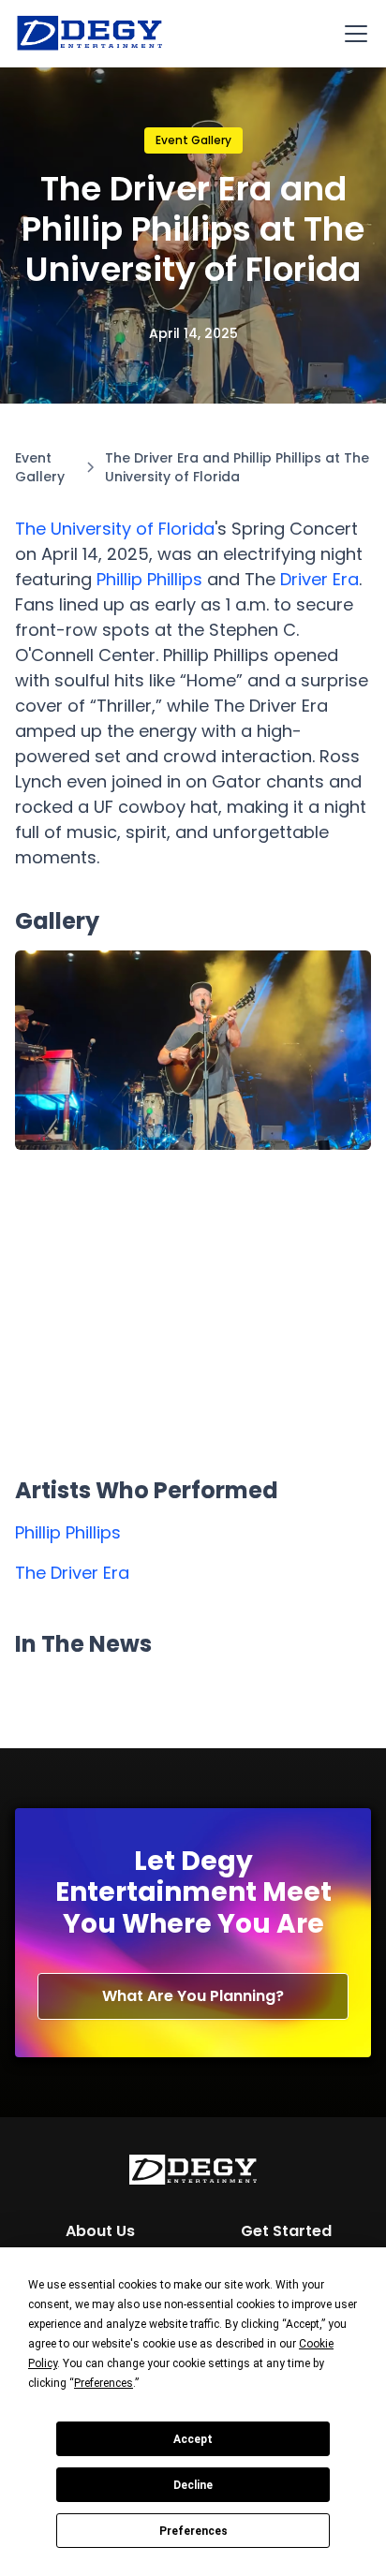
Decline (193, 2485)
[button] (352, 34)
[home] (90, 34)
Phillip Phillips (149, 579)
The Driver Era (72, 1573)
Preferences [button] (104, 2383)
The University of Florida (115, 529)
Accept (193, 2439)
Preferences (193, 2531)
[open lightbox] (193, 1051)
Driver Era (319, 579)
